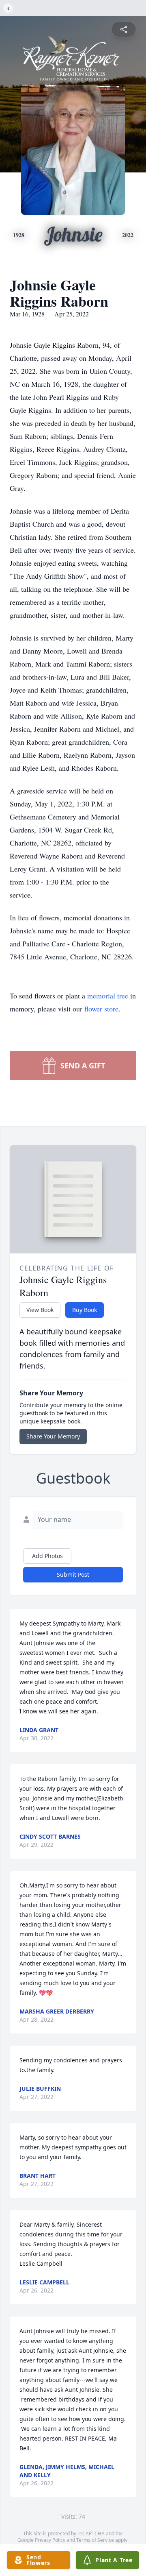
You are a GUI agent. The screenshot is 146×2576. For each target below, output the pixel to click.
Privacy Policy (50, 2540)
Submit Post (73, 1575)
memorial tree (108, 996)
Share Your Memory (53, 1436)
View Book (40, 1310)
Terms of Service (95, 2540)
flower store (101, 1009)
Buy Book (85, 1310)
